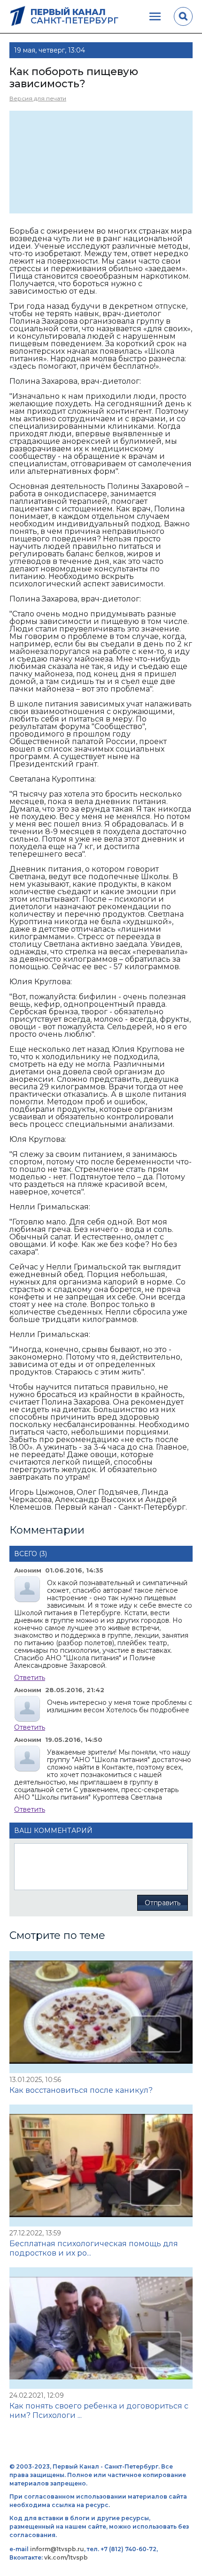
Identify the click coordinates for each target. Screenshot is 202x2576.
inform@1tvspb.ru (57, 2549)
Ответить (30, 1678)
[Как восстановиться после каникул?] (101, 2012)
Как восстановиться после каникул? (81, 2090)
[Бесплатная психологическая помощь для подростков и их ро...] (101, 2166)
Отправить (163, 1903)
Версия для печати (38, 98)
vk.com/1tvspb (66, 2557)
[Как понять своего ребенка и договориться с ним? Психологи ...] (101, 2328)
